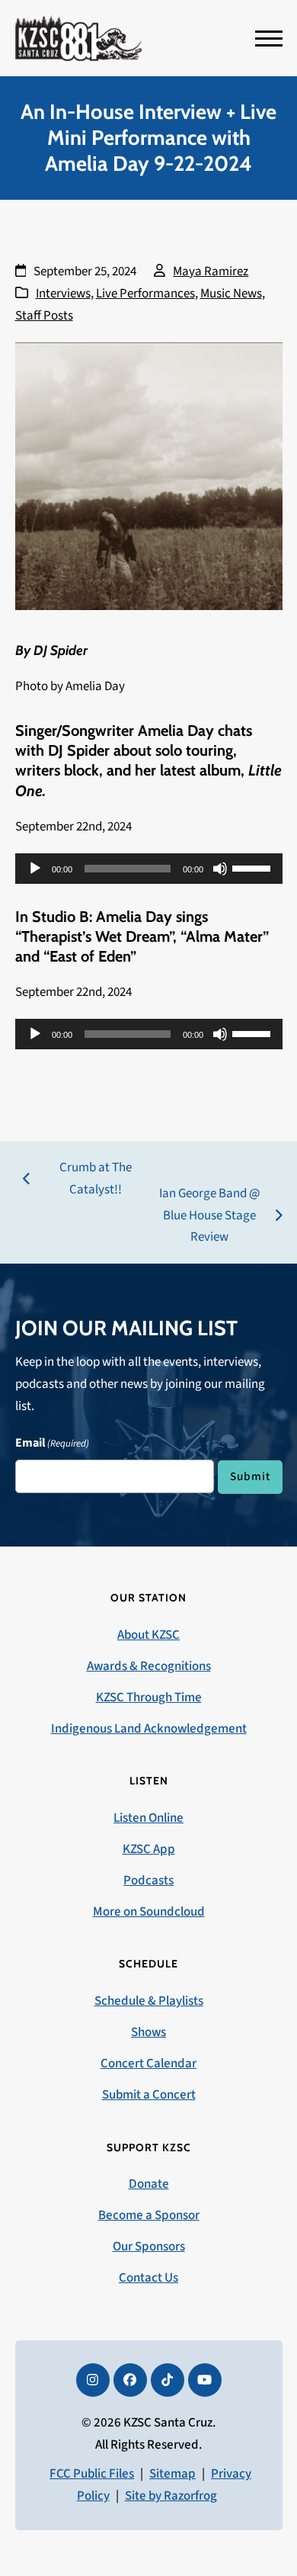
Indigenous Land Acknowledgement (149, 1729)
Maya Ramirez (211, 271)
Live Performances (145, 294)
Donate (149, 2184)
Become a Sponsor (149, 2215)
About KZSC (148, 1635)
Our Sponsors (149, 2247)
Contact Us (148, 2278)
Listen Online (148, 1818)
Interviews (63, 294)
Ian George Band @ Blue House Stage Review (206, 1217)
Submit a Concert (149, 2095)
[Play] (35, 869)
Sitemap (172, 2474)
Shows (148, 2032)
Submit (250, 1476)
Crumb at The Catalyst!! (77, 1180)
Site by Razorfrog (171, 2496)
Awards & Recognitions (149, 1666)
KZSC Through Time (149, 1698)
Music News (231, 294)
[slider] (254, 867)
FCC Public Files (92, 2474)
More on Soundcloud (149, 1912)
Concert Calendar (148, 2064)
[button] (269, 39)
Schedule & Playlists (149, 2001)
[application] (149, 869)
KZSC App (149, 1849)
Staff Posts (44, 316)
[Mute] (220, 869)
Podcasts (148, 1881)
